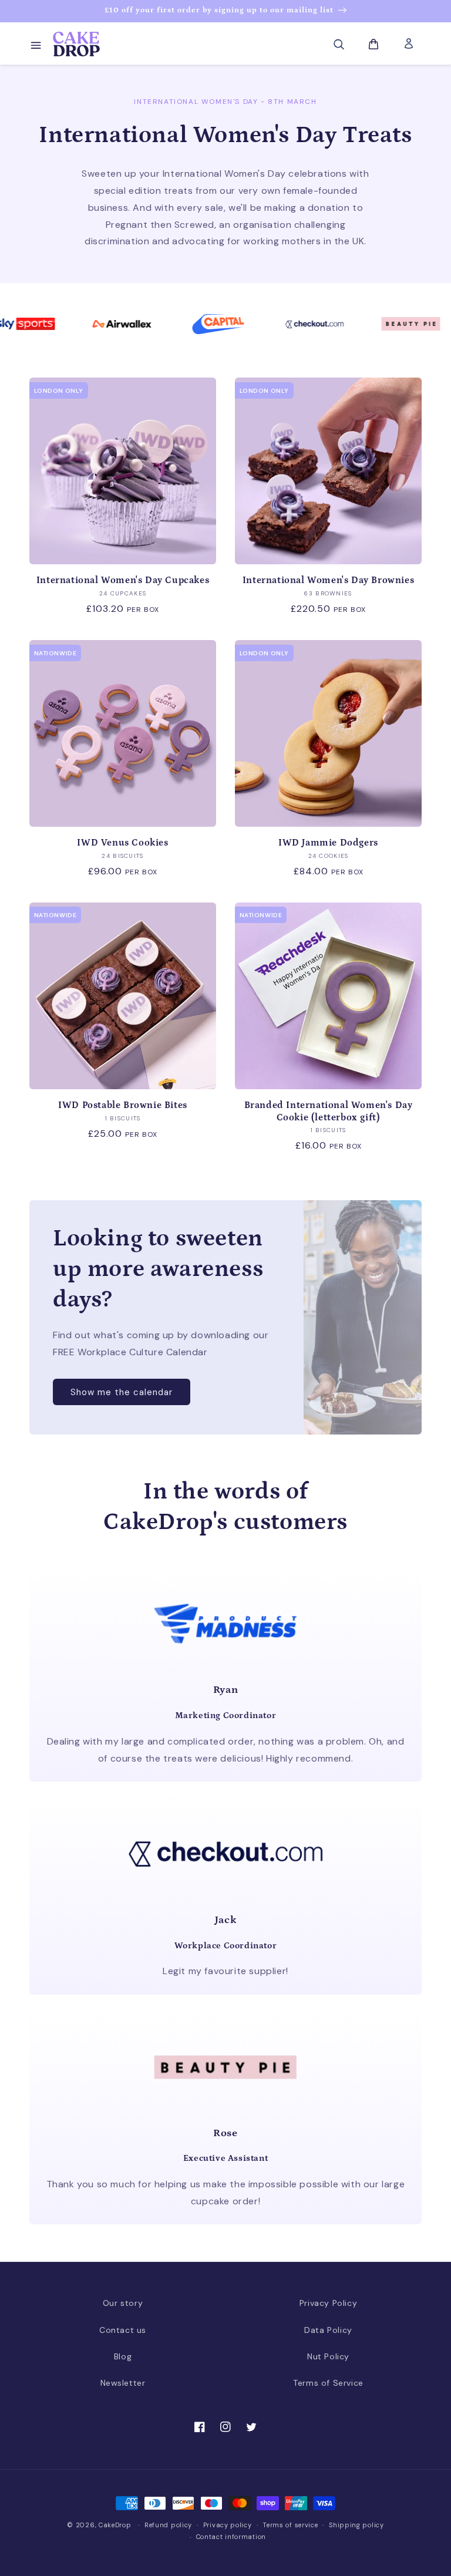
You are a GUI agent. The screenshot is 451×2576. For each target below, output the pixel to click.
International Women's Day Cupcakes (123, 580)
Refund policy (168, 2525)
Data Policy (328, 2330)
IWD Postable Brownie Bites (123, 1105)
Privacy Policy (328, 2303)
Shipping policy (356, 2525)
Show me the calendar (122, 1392)
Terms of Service (328, 2383)
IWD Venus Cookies (122, 843)
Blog (123, 2356)
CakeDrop (115, 2525)
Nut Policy (328, 2356)
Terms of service (290, 2525)
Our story (123, 2303)
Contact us (123, 2330)
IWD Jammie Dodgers (328, 843)
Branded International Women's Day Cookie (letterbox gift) (329, 1111)
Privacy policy (228, 2525)
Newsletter (123, 2383)
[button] (35, 44)
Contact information (231, 2537)
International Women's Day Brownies (328, 580)
